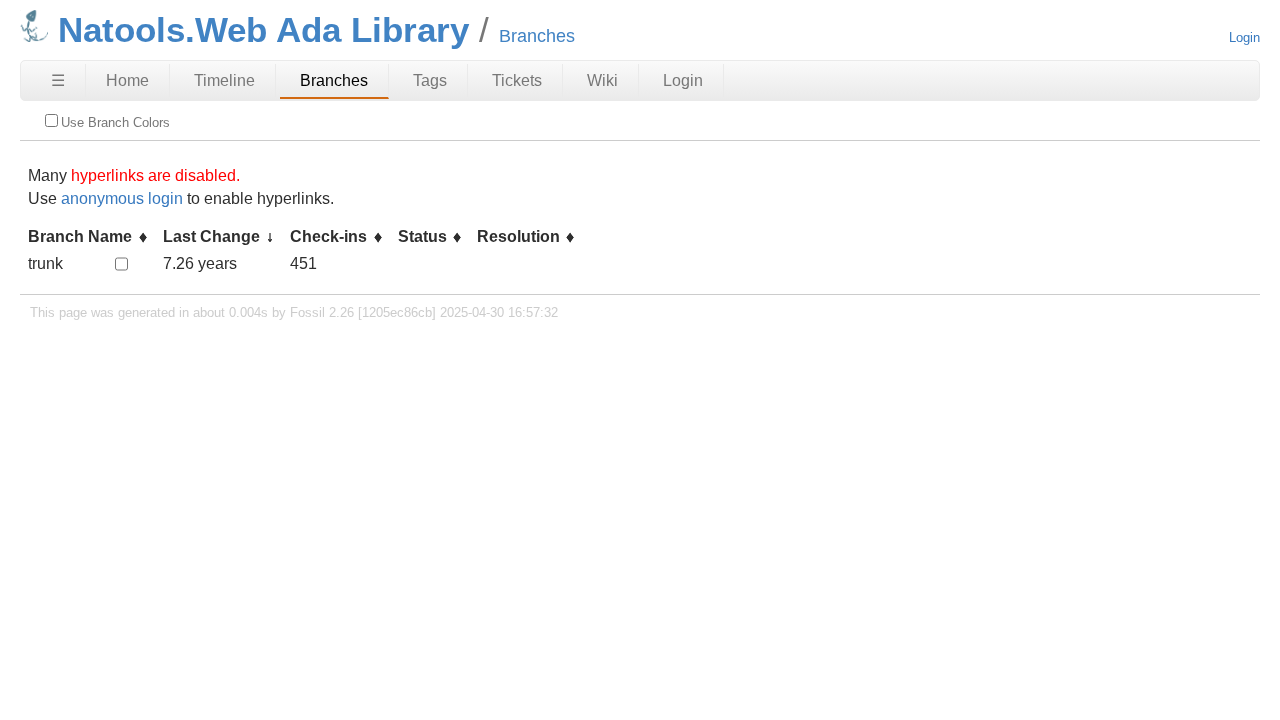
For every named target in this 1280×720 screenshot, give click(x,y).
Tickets (517, 80)
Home (127, 80)
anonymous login (122, 198)
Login (1244, 37)
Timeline (224, 80)
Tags (430, 80)
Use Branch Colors (115, 122)
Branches (334, 80)
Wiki (602, 80)
